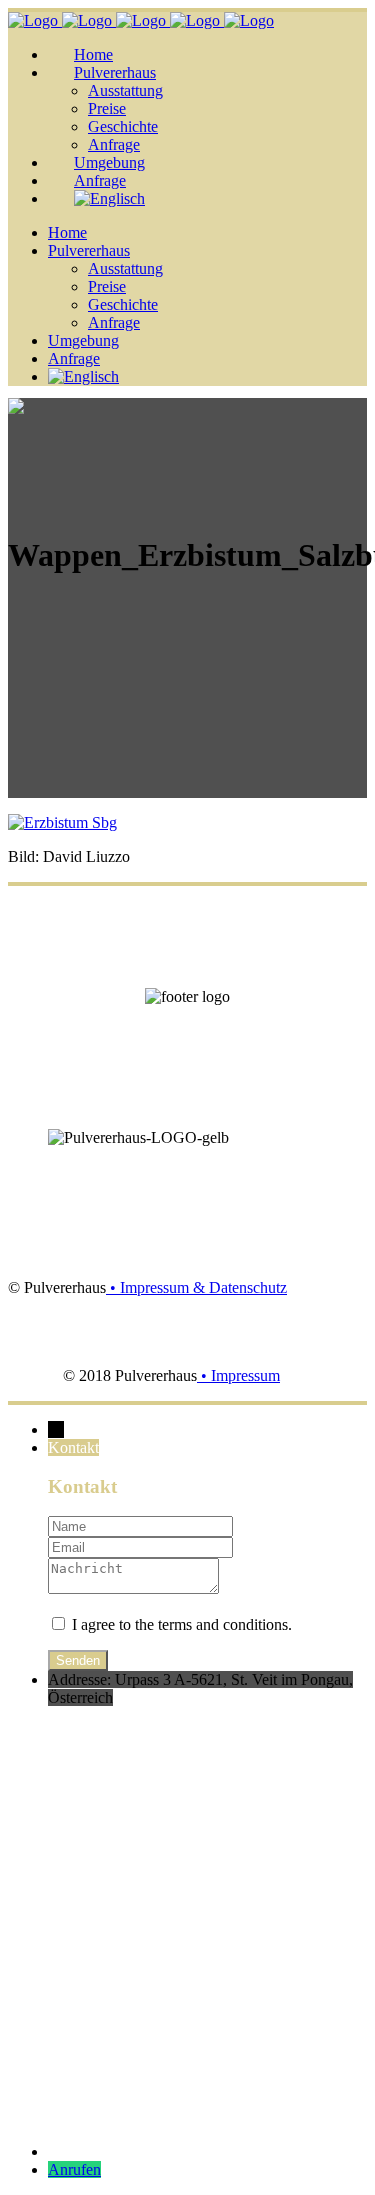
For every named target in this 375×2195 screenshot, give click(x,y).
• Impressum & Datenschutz (196, 1287)
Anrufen (74, 2169)
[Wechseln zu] (109, 198)
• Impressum (238, 1375)
